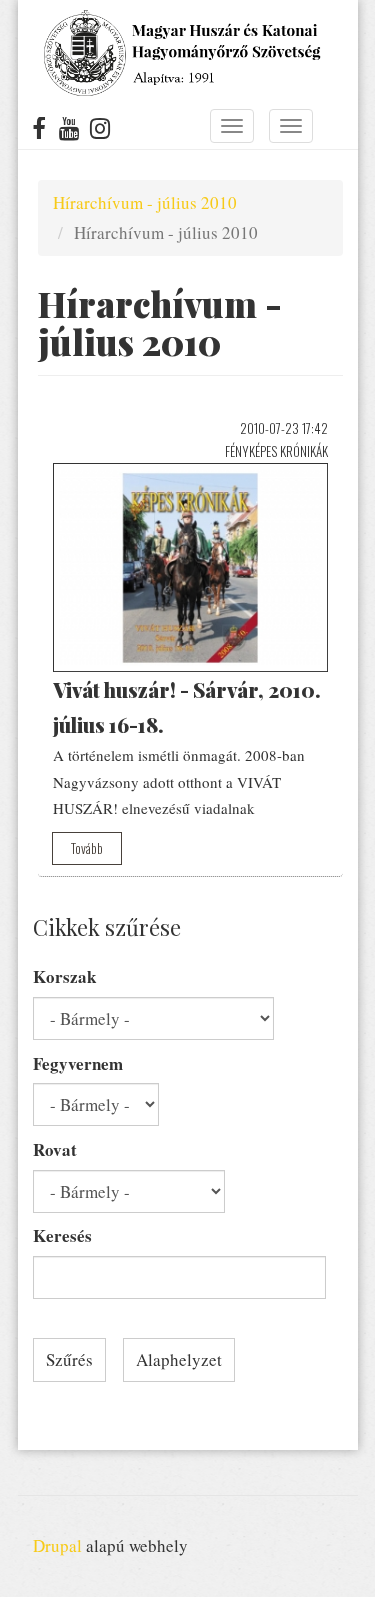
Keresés (62, 1235)
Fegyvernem (78, 1063)
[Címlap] (180, 53)
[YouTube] (69, 132)
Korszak (64, 976)
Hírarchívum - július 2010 (145, 202)
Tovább (87, 848)
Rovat (55, 1149)
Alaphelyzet (179, 1359)
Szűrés (69, 1359)
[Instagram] (100, 132)
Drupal (57, 1545)
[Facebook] (39, 132)
